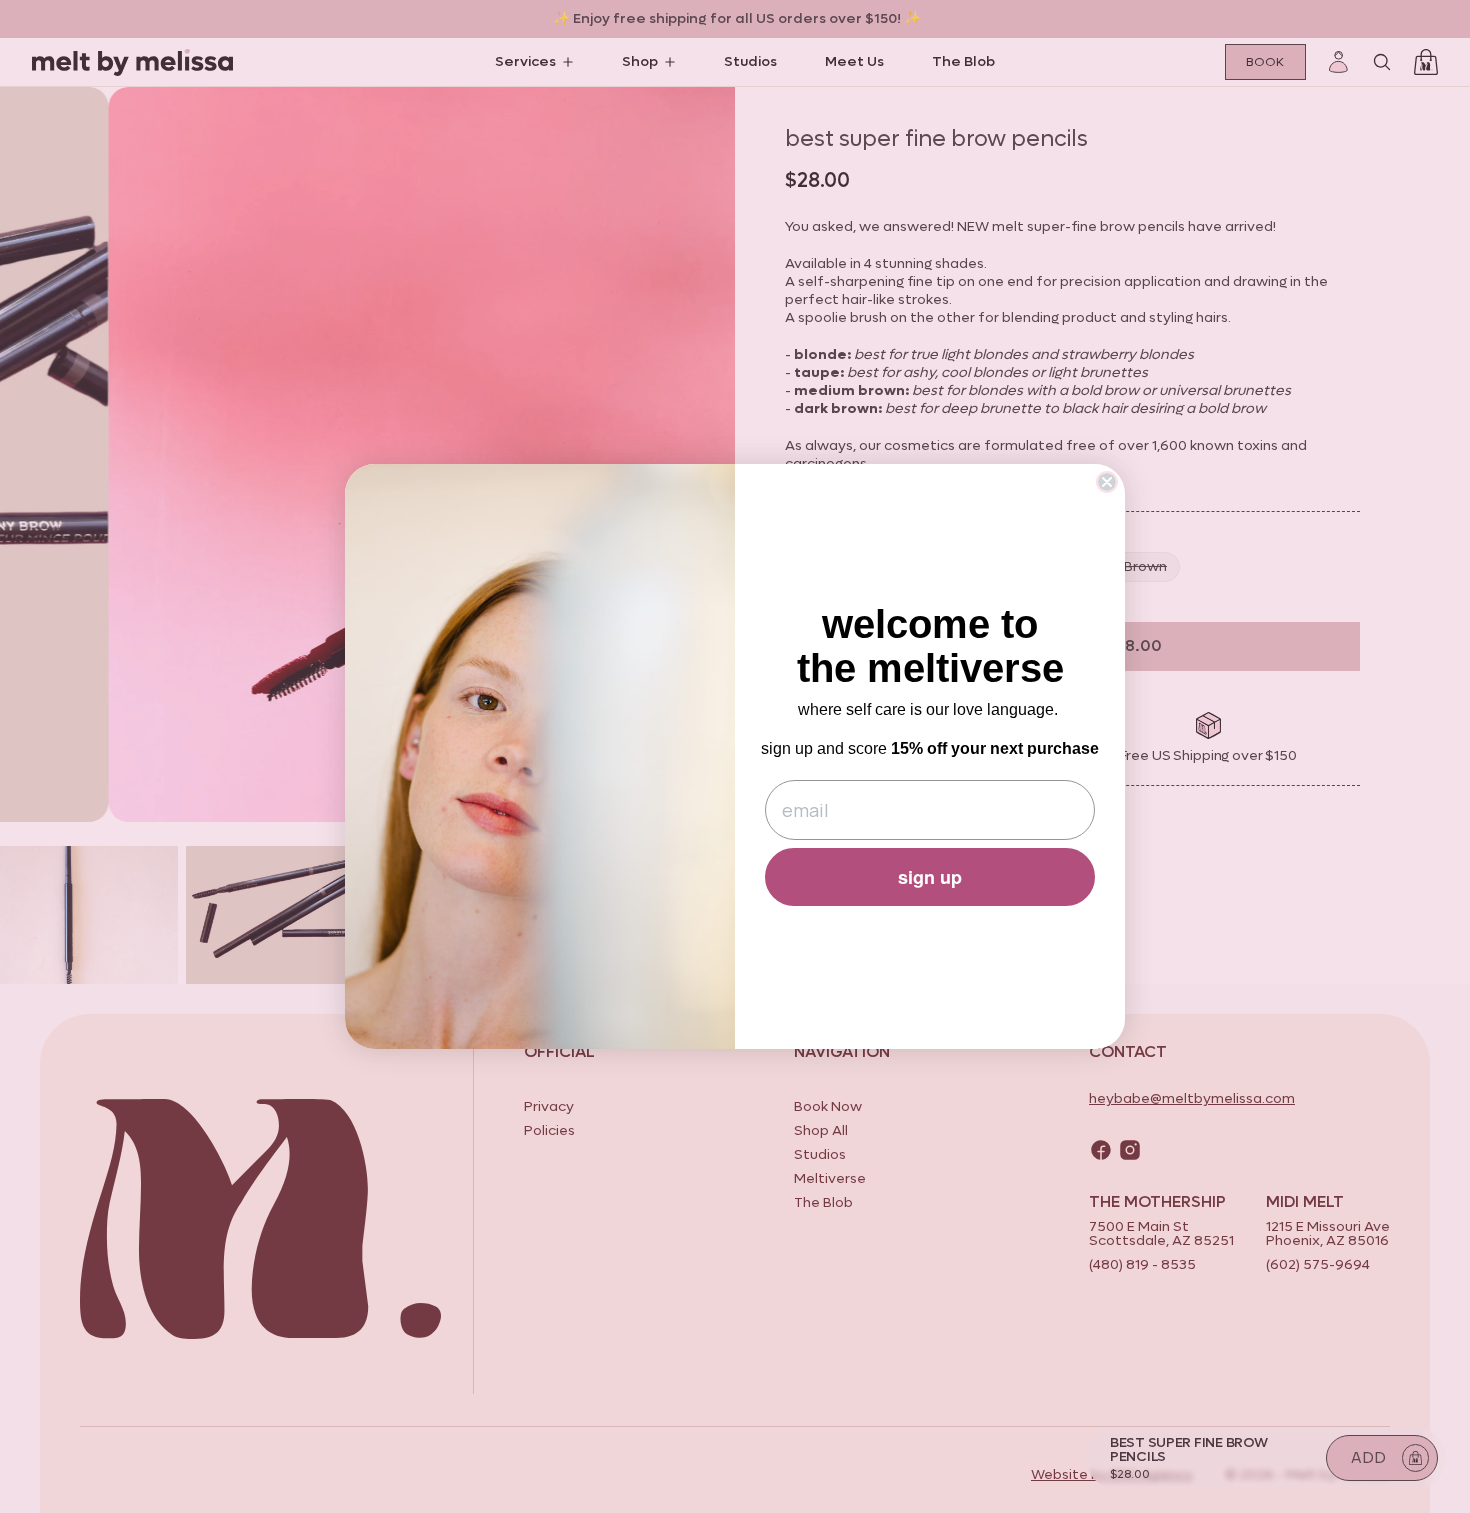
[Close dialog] (1107, 482)
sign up (930, 877)
